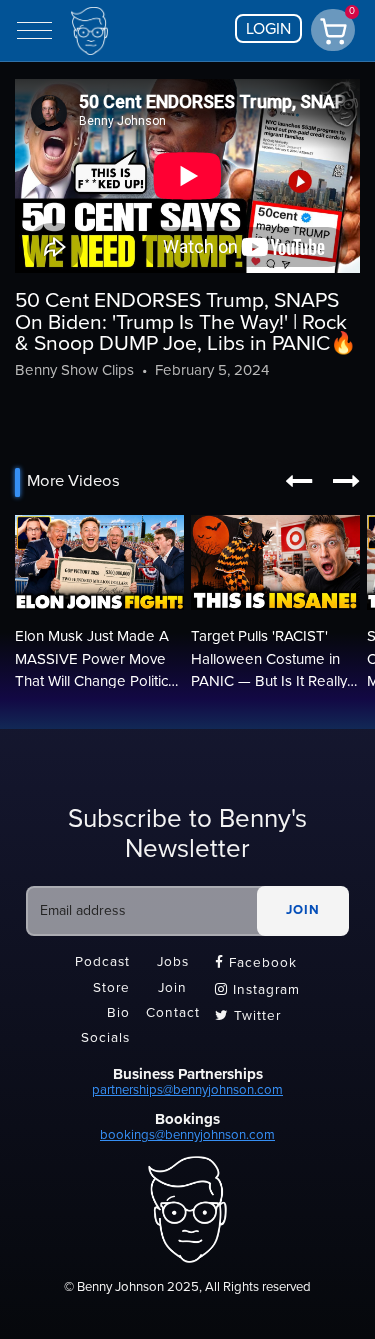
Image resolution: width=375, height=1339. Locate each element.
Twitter (248, 1016)
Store (111, 988)
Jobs (173, 963)
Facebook (256, 963)
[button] (298, 481)
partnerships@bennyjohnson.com (187, 1090)
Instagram (257, 990)
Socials (105, 1039)
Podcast (102, 963)
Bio (118, 1014)
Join (172, 988)
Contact (173, 1014)
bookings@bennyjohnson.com (187, 1135)
